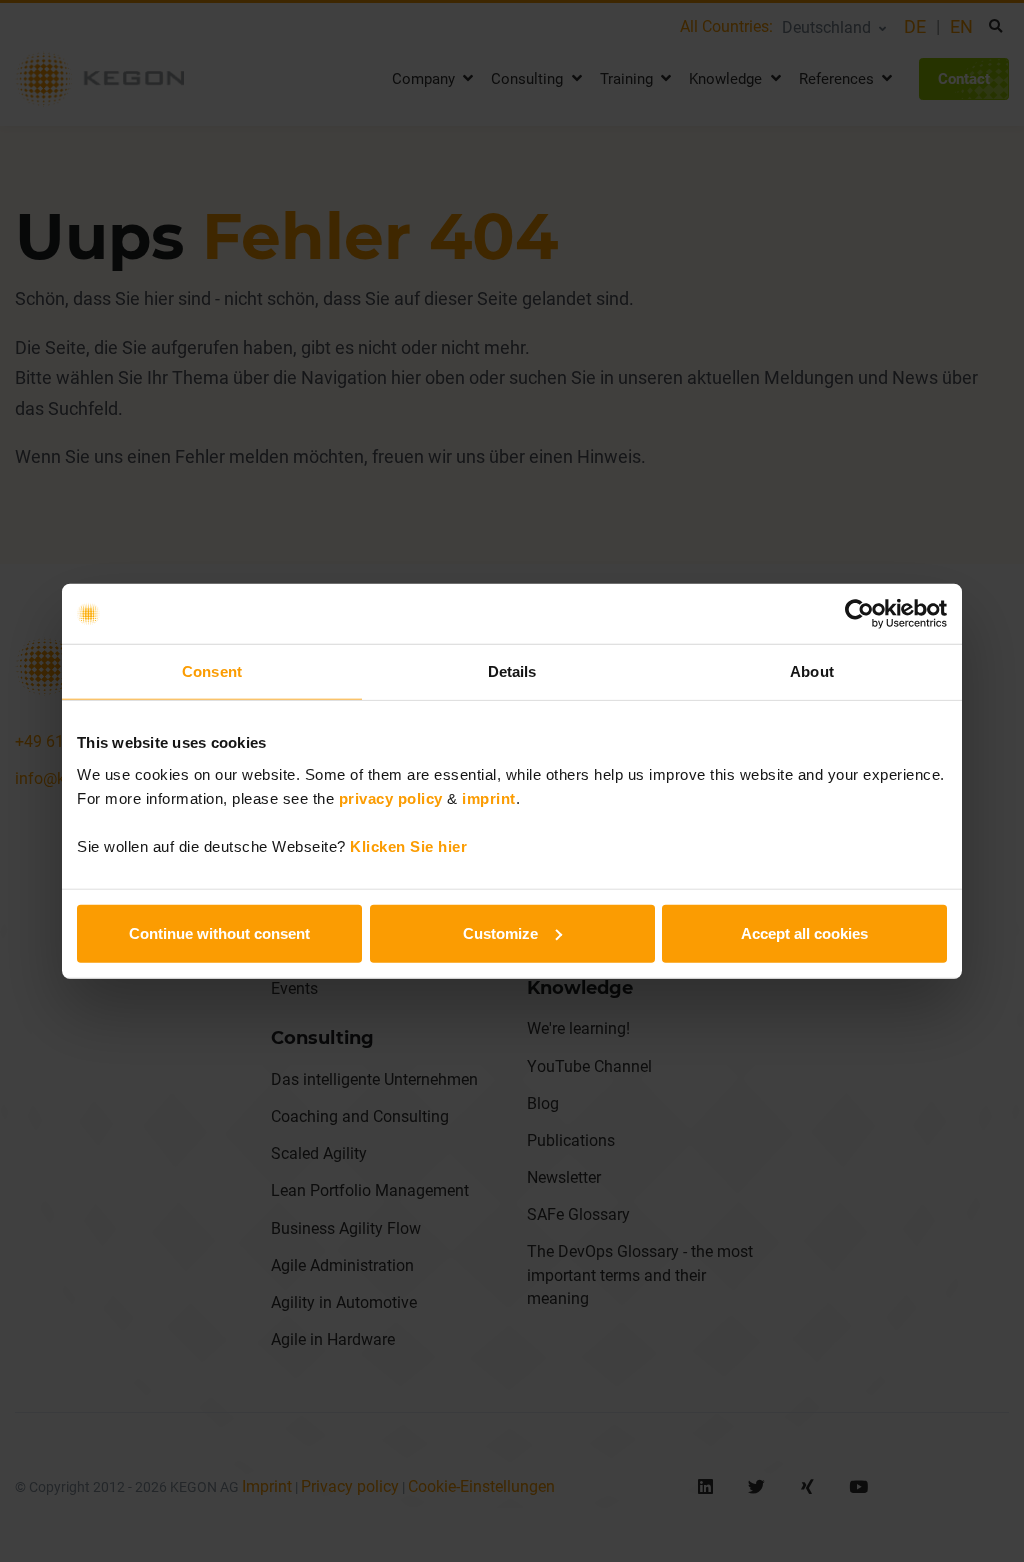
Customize (500, 932)
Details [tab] (512, 671)
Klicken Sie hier (408, 845)
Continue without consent (219, 932)
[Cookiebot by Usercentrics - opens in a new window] (859, 614)
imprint (489, 797)
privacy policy (391, 797)
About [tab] (812, 671)
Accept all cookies (804, 932)
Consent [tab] (212, 671)
